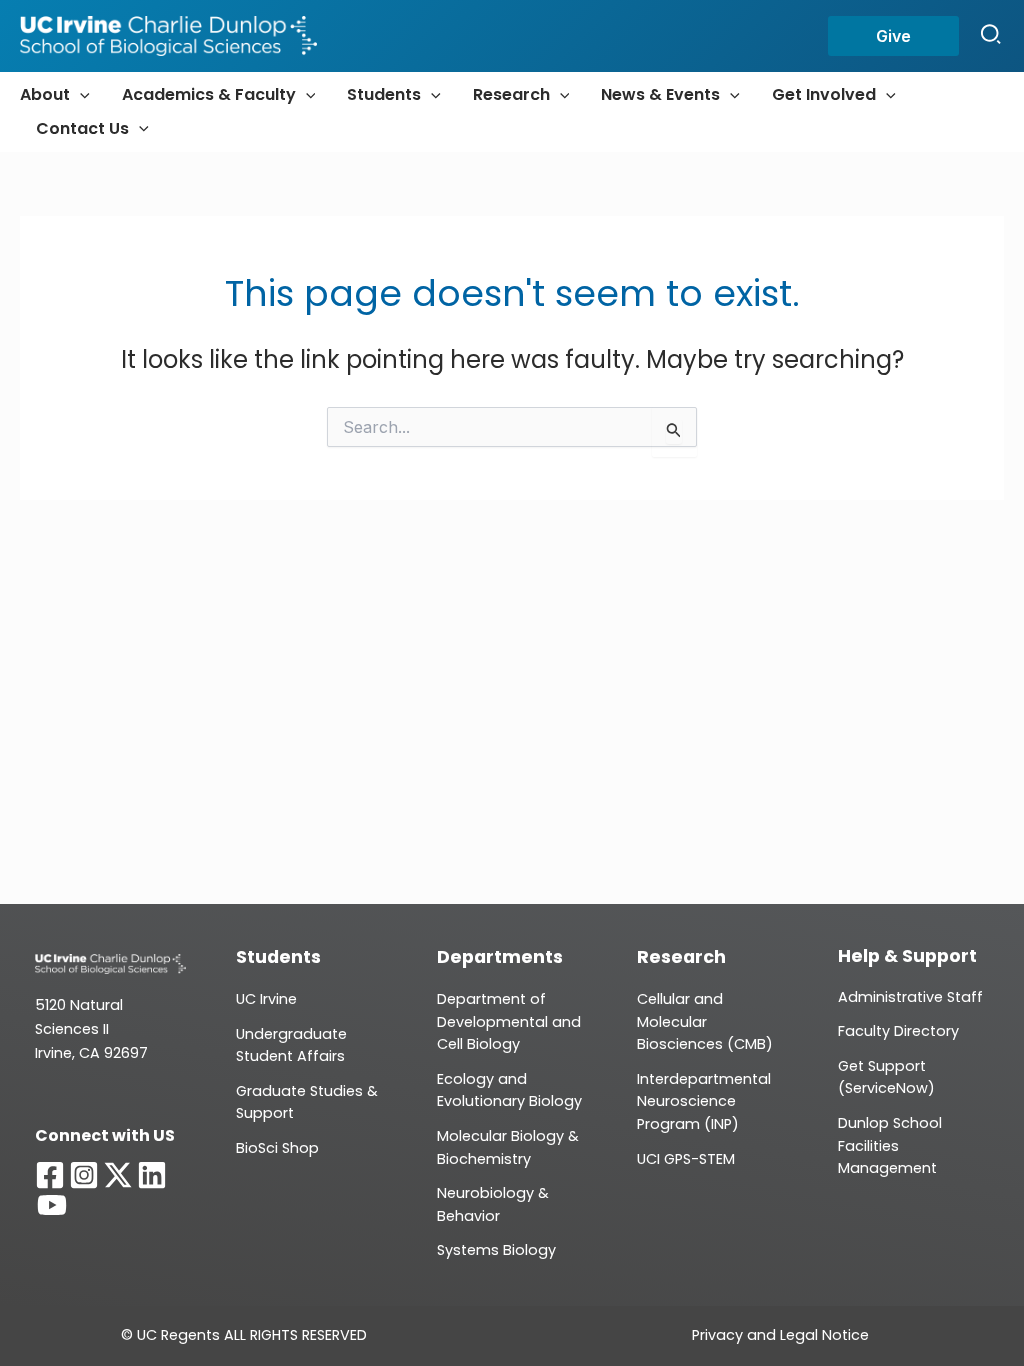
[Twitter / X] (118, 1175)
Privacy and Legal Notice (780, 1335)
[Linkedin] (152, 1175)
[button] (893, 36)
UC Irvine (266, 999)
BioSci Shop (277, 1148)
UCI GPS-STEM (686, 1159)
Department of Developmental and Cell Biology (509, 1021)
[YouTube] (52, 1205)
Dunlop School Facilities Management (890, 1145)
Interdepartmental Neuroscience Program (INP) (704, 1101)
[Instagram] (84, 1175)
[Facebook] (50, 1175)
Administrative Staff (910, 997)
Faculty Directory (898, 1031)
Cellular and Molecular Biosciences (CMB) (705, 1021)
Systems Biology (496, 1250)
